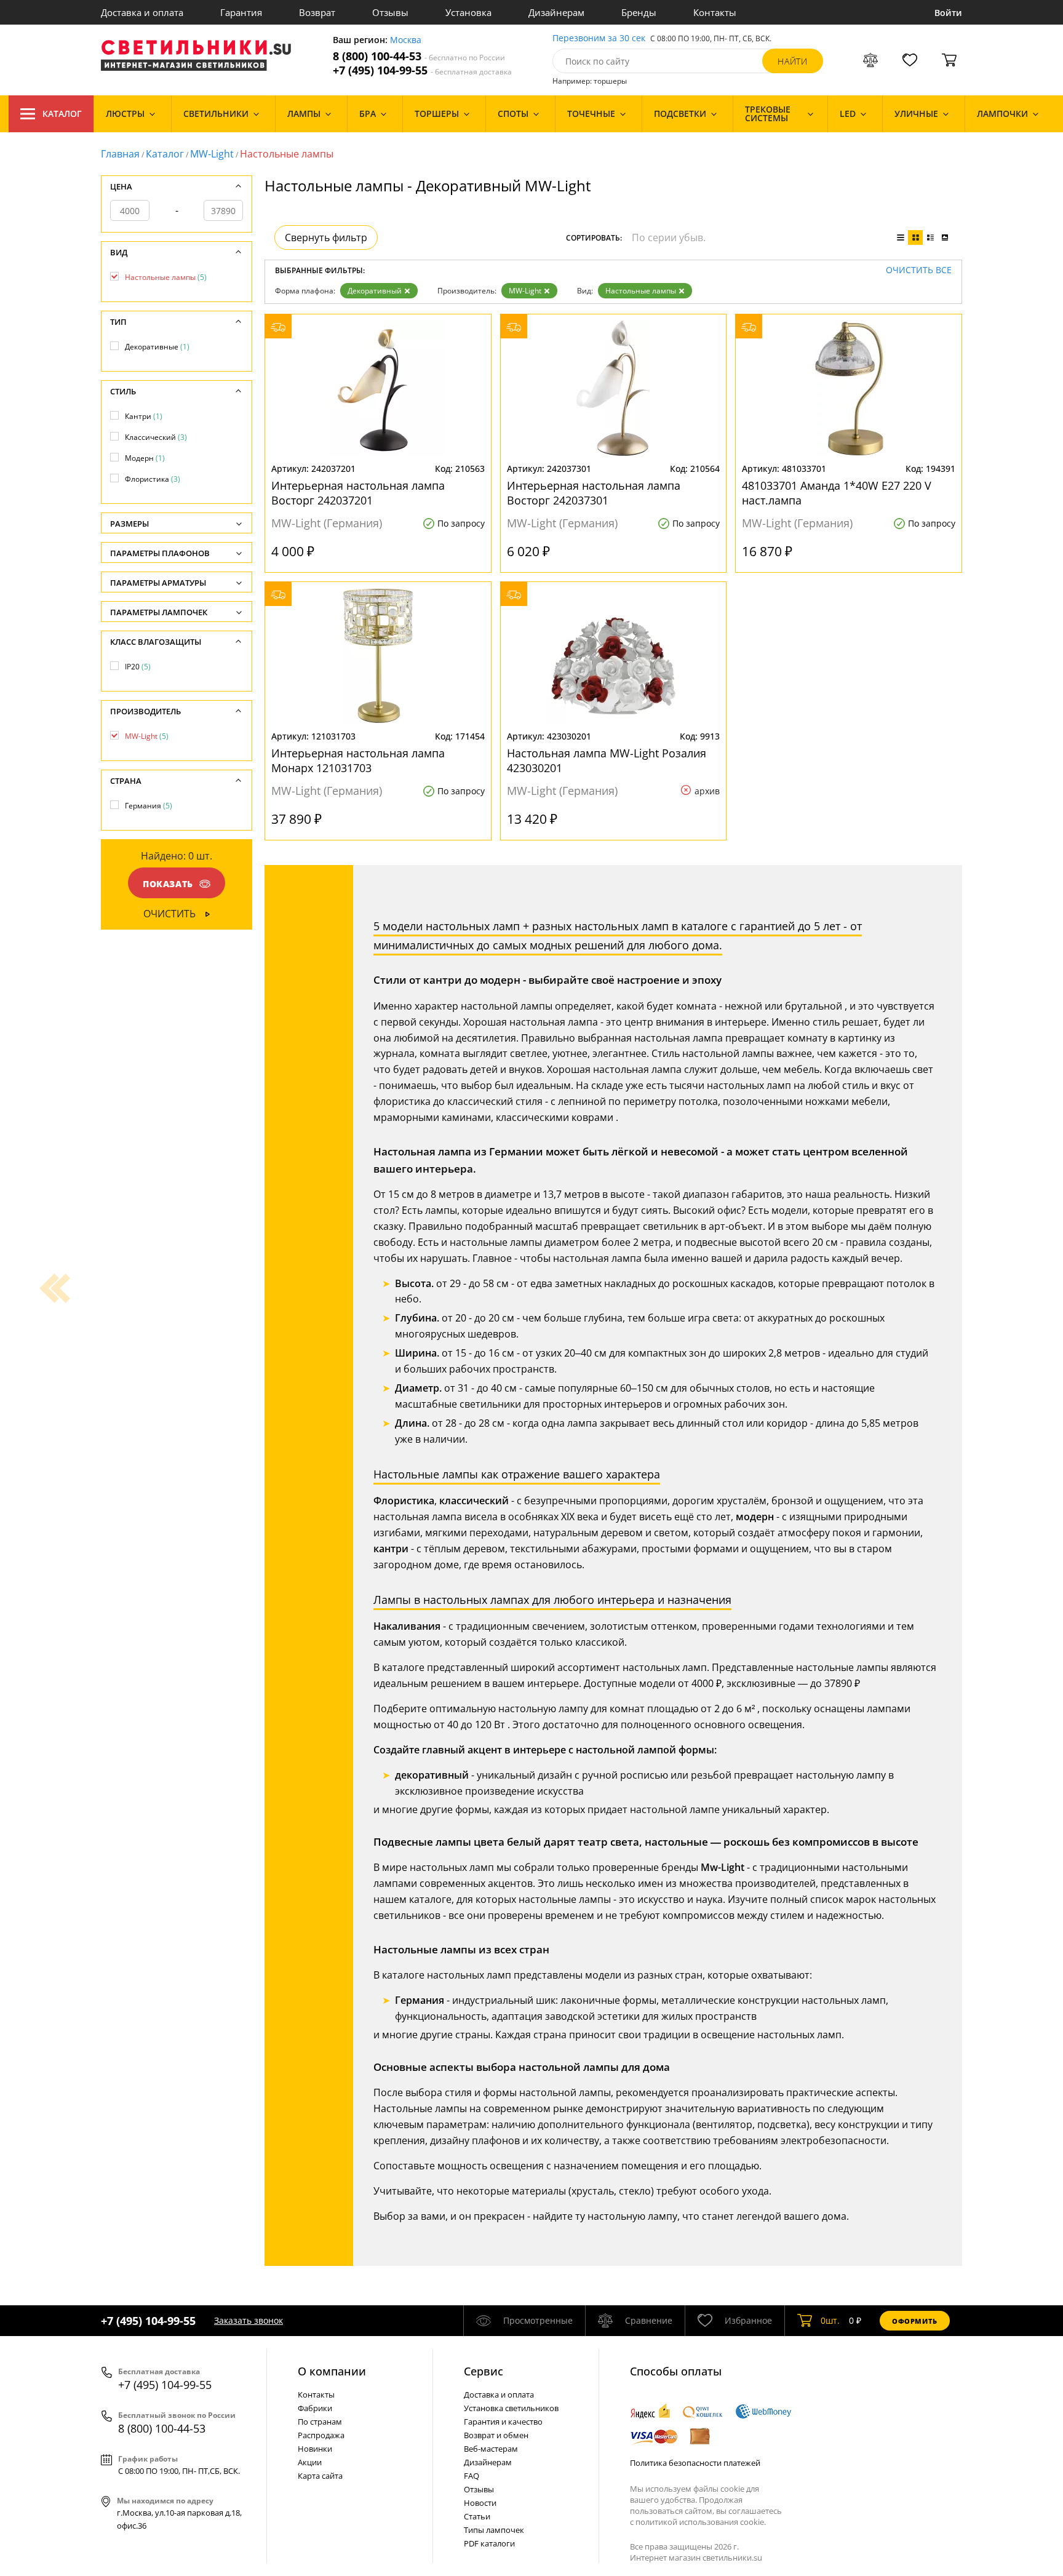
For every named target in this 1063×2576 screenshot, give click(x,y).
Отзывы (390, 12)
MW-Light (212, 154)
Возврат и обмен (496, 2435)
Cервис (484, 2371)
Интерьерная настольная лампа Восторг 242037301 (594, 493)
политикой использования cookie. (701, 2522)
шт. (830, 2320)
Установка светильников (511, 2408)
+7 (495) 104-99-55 (422, 70)
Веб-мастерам (491, 2449)
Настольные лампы (641, 291)
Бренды (639, 12)
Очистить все (919, 270)
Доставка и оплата (142, 12)
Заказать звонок (249, 2320)
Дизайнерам (556, 12)
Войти (948, 13)
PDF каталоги (489, 2543)
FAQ (472, 2476)
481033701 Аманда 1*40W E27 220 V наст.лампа (837, 493)
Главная (120, 154)
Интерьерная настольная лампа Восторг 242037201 (358, 493)
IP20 (138, 667)
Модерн (145, 458)
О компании (332, 2371)
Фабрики (315, 2408)
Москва (406, 40)
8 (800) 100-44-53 (419, 56)
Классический (156, 437)
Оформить (915, 2321)
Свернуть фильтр (326, 237)
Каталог (62, 114)
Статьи (477, 2516)
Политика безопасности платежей (695, 2463)
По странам (320, 2422)
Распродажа (321, 2435)
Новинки (315, 2449)
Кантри (144, 416)
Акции (310, 2462)
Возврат (317, 12)
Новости (480, 2503)
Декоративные (157, 347)
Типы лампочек (494, 2530)
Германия (149, 806)
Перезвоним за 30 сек (599, 38)
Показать (168, 884)
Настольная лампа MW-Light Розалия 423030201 (607, 760)
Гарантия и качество (503, 2422)
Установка (468, 12)
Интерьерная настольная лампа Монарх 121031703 (358, 760)
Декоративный (375, 291)
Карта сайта (320, 2476)
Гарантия (241, 12)
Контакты (715, 12)
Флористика (153, 479)
